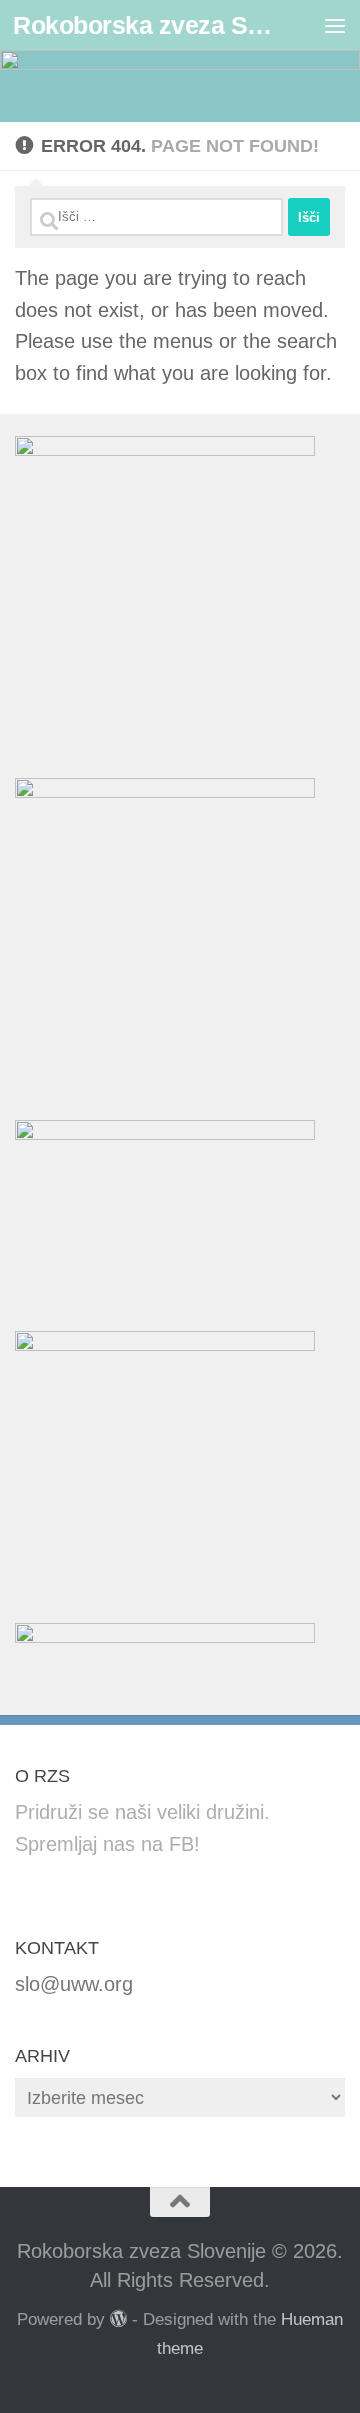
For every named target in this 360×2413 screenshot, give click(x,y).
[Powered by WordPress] (118, 2318)
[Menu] (335, 25)
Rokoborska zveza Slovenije (142, 25)
